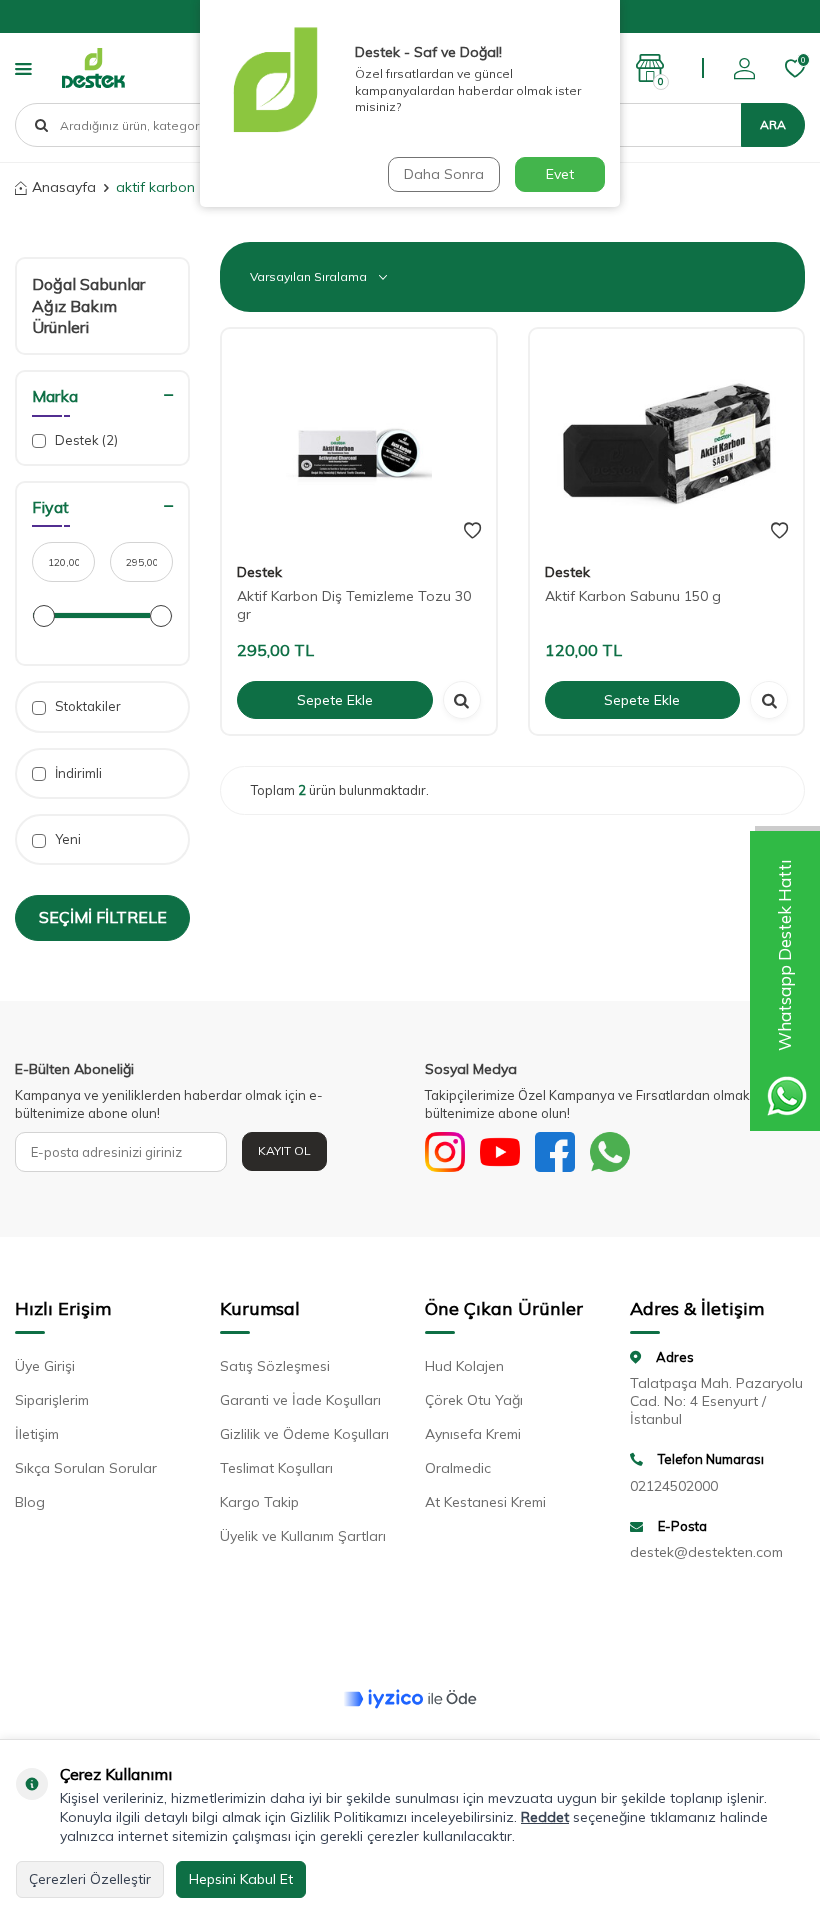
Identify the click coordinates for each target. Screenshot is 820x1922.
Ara (773, 124)
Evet (560, 174)
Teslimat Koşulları (276, 1468)
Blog (30, 1502)
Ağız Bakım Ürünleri (74, 316)
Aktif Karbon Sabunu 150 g (633, 596)
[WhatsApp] (610, 1152)
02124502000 (674, 1486)
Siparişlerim (52, 1400)
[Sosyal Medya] (445, 1152)
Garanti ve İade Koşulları (300, 1400)
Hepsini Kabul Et (241, 1879)
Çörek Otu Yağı (474, 1400)
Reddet (545, 1817)
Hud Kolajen (464, 1366)
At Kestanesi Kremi (485, 1502)
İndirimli (77, 773)
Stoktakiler (86, 706)
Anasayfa (64, 187)
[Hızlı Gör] (462, 700)
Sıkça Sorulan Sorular (86, 1468)
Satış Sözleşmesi (275, 1366)
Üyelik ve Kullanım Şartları (303, 1536)
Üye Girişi (45, 1366)
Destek (85, 440)
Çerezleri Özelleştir (90, 1879)
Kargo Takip (259, 1502)
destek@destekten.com (706, 1552)
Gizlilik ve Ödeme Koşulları (304, 1434)
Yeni (66, 839)
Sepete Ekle (335, 700)
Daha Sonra (444, 174)
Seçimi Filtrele (103, 917)
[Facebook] (555, 1152)
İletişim (37, 1434)
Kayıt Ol (284, 1150)
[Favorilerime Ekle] (472, 531)
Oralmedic (458, 1468)
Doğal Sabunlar (88, 284)
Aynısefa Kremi (473, 1434)
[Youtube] (500, 1152)
